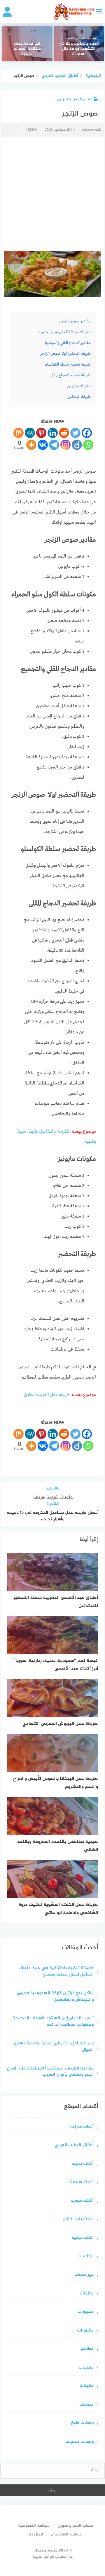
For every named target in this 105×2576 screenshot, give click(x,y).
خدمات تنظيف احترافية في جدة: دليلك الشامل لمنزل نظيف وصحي (56, 1972)
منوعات (86, 2405)
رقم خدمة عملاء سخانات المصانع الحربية (27, 49)
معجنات (86, 2368)
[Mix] (19, 433)
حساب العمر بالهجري (76, 2526)
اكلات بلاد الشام (78, 2220)
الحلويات (86, 2257)
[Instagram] (65, 445)
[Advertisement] (52, 194)
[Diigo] (77, 445)
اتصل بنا (36, 2534)
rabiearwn (90, 130)
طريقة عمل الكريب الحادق (47, 1395)
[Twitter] (75, 433)
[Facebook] (87, 433)
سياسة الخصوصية (34, 2526)
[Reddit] (64, 433)
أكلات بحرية (83, 2164)
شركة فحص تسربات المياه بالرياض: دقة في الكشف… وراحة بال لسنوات (79, 47)
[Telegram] (54, 445)
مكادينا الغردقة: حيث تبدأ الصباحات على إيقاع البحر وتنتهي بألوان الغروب (50, 2072)
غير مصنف (84, 2275)
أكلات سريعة (82, 2183)
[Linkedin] (53, 433)
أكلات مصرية (82, 2201)
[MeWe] (30, 433)
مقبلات (87, 2386)
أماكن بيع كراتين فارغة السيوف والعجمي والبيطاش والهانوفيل (55, 1997)
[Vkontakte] (43, 445)
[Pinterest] (41, 433)
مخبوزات (86, 2312)
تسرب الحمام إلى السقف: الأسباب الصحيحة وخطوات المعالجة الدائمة (53, 2022)
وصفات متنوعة (79, 2442)
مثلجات (87, 2294)
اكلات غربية (83, 2238)
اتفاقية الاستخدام (67, 2534)
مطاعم (87, 2349)
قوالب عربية (43, 2557)
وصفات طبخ (82, 2423)
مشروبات (85, 2331)
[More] (31, 445)
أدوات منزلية (82, 2127)
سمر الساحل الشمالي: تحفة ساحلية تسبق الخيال (54, 2047)
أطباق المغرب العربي (75, 99)
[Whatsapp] (88, 445)
